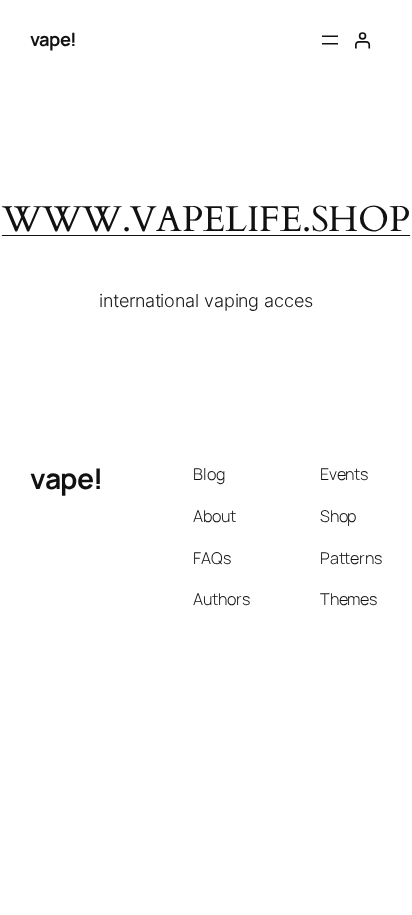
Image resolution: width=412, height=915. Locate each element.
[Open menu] (330, 40)
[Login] (362, 40)
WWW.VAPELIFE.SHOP (206, 220)
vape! (53, 39)
